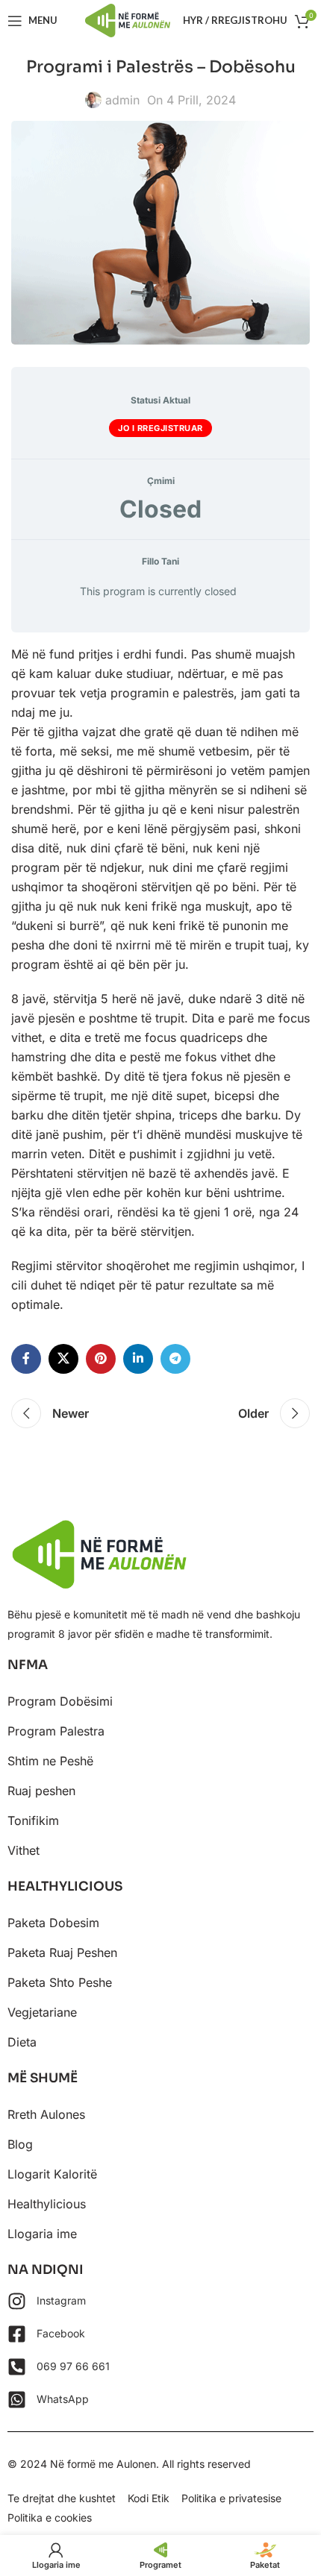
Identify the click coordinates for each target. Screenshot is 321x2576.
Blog (20, 2144)
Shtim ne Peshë (50, 1761)
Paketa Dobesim (53, 1923)
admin (122, 100)
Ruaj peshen (41, 1791)
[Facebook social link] (26, 1359)
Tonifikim (33, 1821)
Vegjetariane (42, 2012)
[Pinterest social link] (101, 1359)
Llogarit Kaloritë (52, 2174)
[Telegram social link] (175, 1359)
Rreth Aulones (46, 2114)
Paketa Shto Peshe (60, 1982)
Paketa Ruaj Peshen (62, 1953)
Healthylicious (47, 2204)
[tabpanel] (160, 979)
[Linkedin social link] (138, 1359)
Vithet (24, 1850)
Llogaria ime (42, 2234)
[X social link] (63, 1359)
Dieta (22, 2042)
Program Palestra (56, 1731)
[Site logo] (128, 19)
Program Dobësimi (60, 1701)
